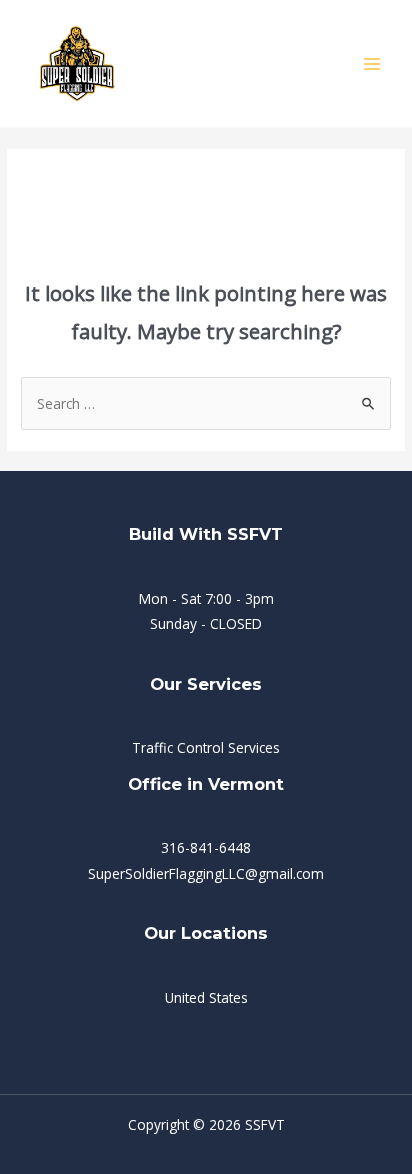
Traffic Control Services (206, 747)
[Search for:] (206, 403)
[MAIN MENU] (372, 63)
